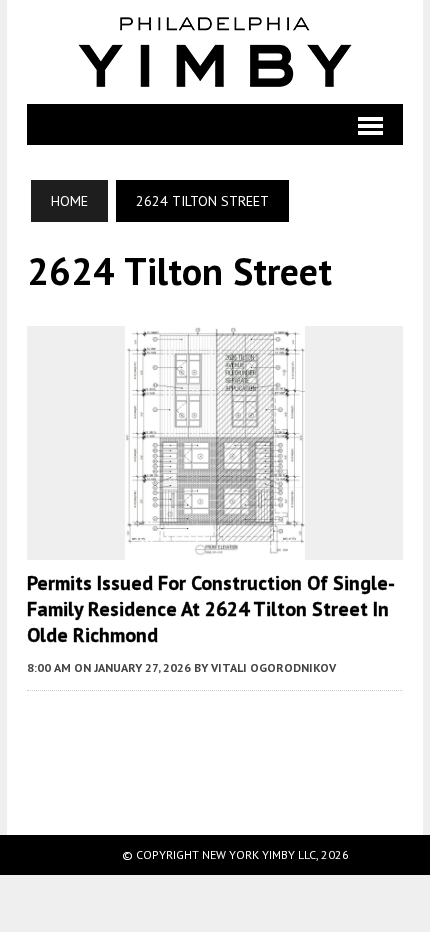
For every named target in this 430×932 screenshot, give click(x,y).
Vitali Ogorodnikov (273, 667)
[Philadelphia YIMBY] (215, 52)
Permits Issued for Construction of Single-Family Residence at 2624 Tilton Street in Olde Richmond (211, 609)
